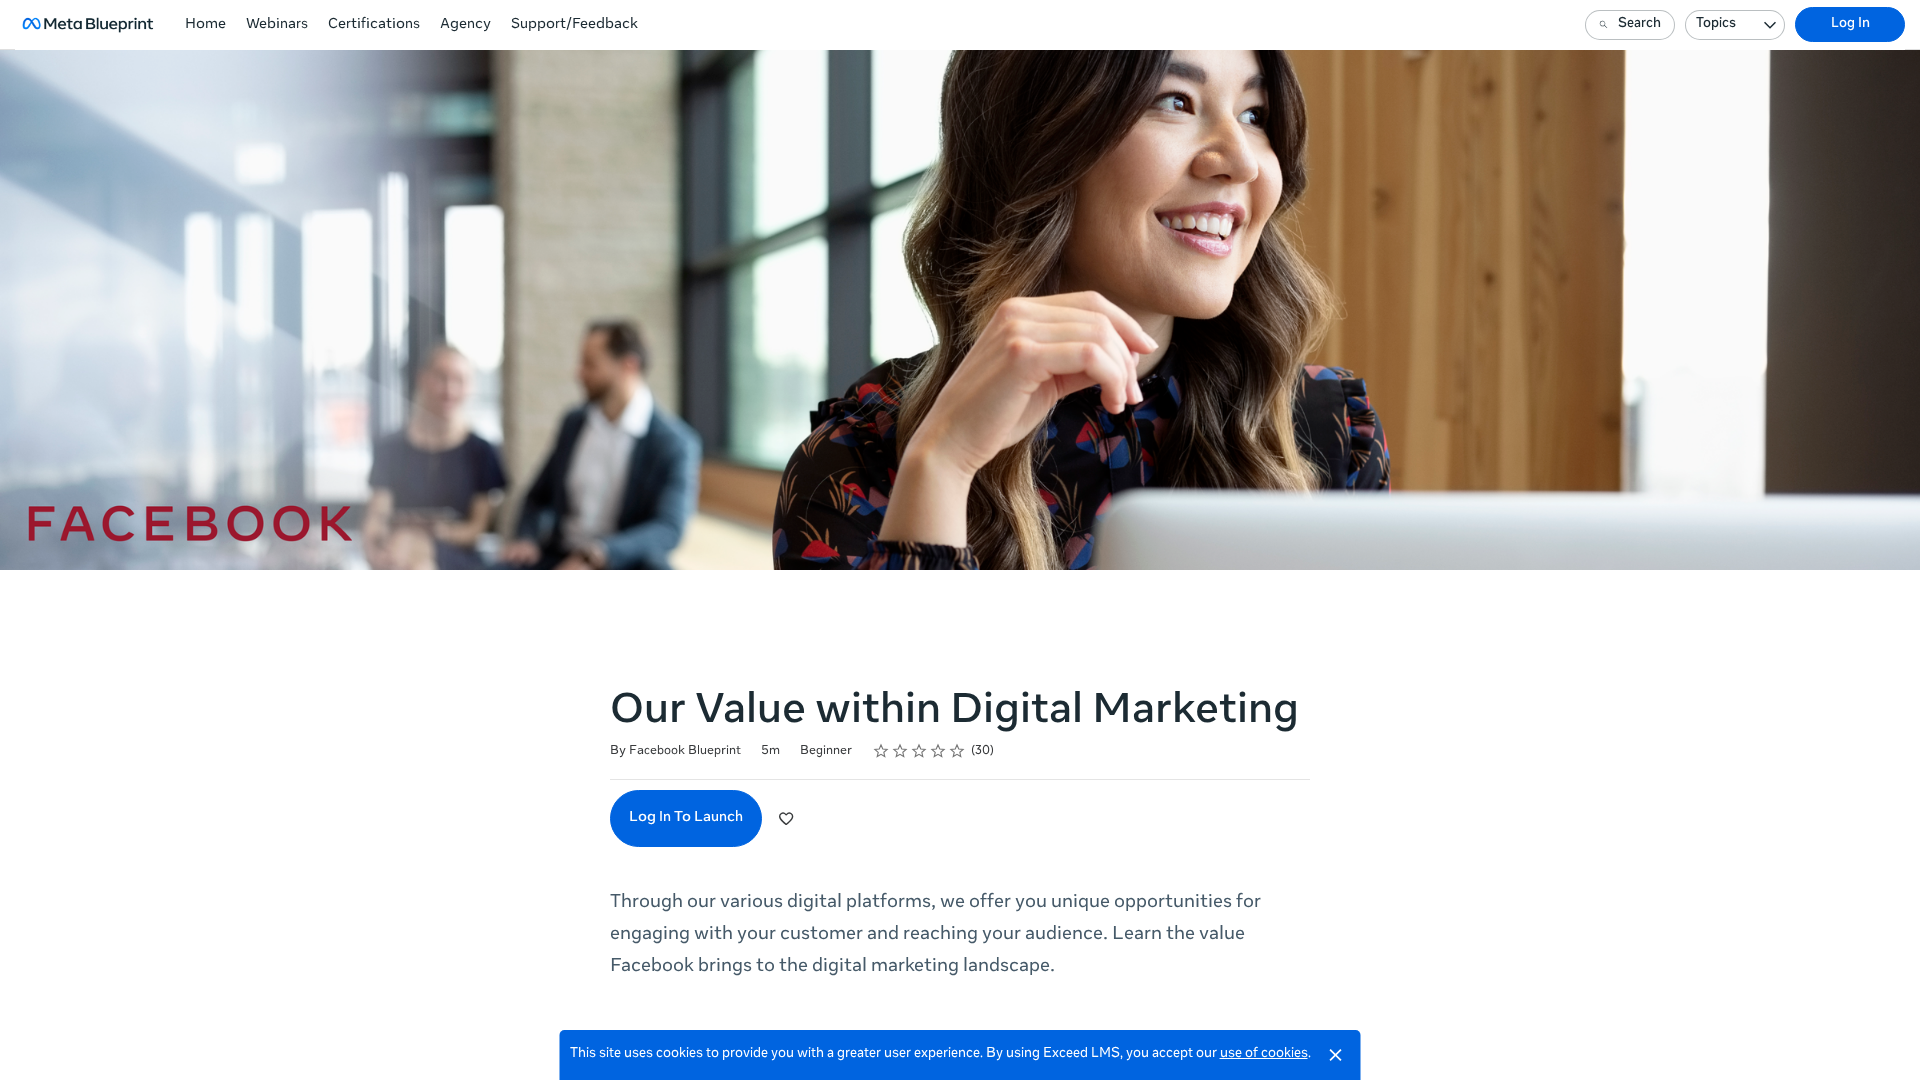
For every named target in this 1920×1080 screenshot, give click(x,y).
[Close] (1336, 1055)
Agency (465, 25)
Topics (1716, 24)
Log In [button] (1850, 24)
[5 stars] (957, 751)
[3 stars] (919, 751)
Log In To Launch (686, 818)
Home (205, 25)
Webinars (277, 25)
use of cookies (1264, 1054)
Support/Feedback (574, 25)
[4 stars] (938, 751)
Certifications (374, 25)
